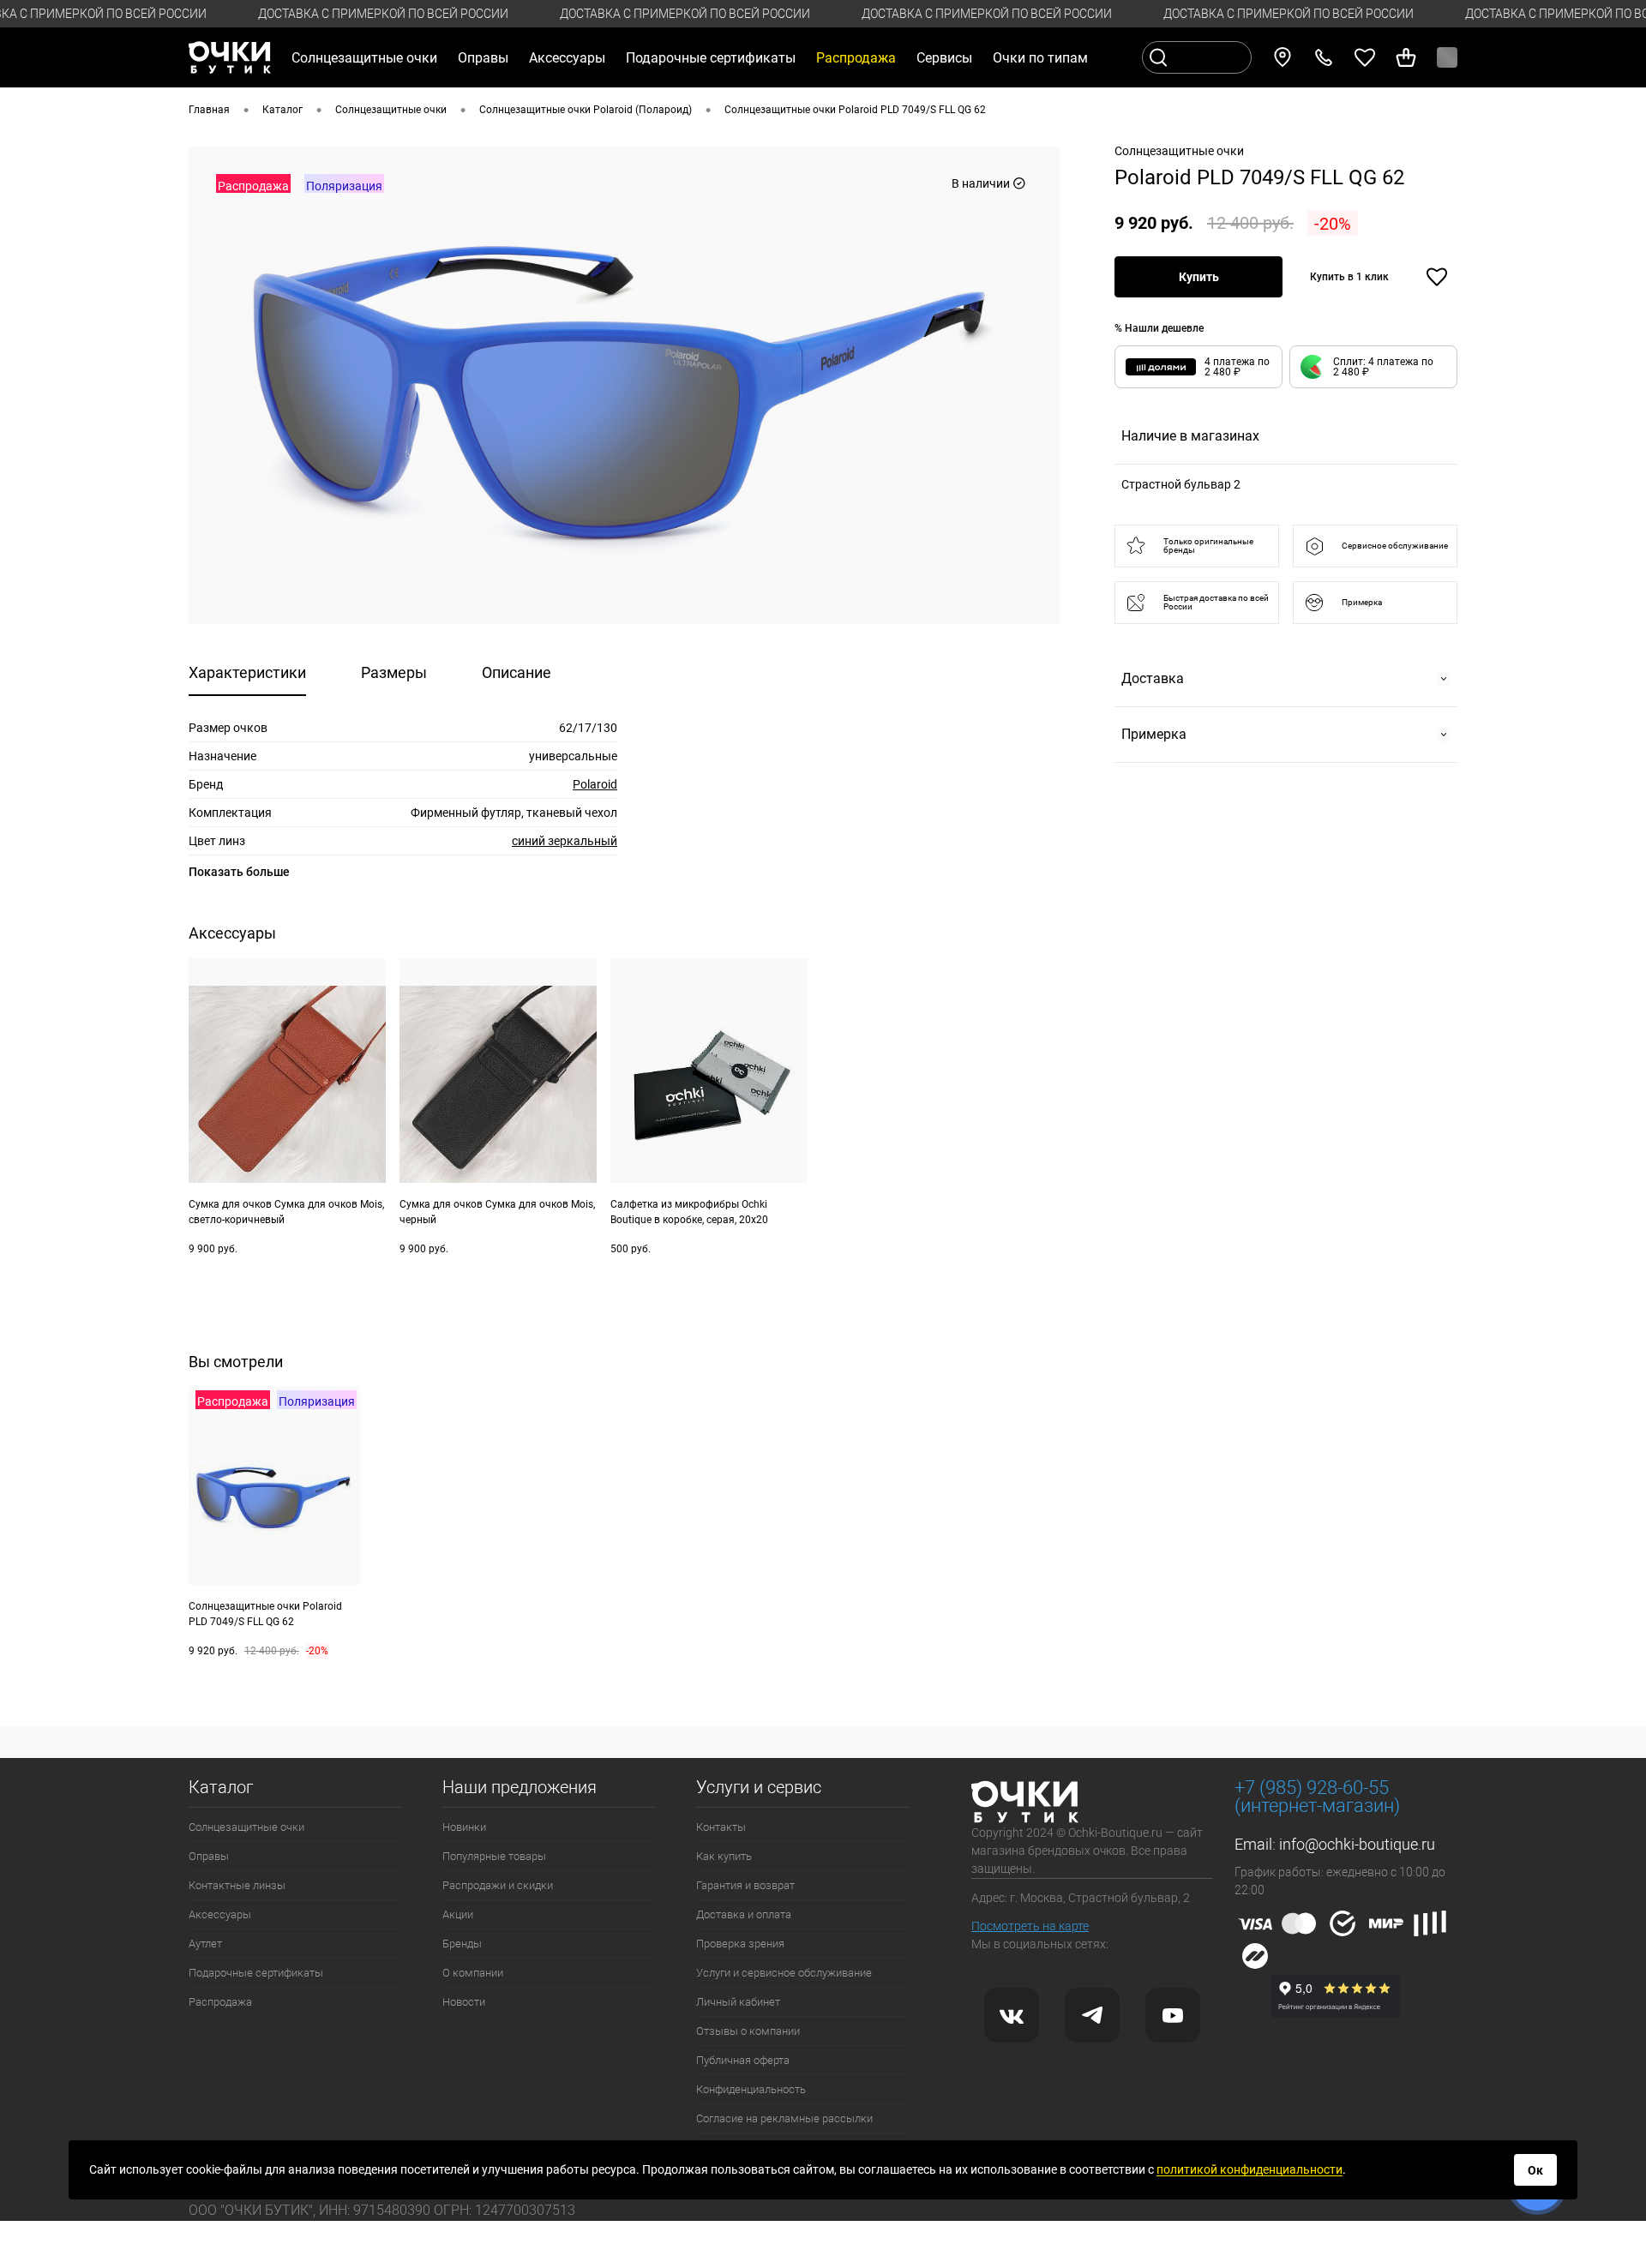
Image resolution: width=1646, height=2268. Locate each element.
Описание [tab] (517, 672)
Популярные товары (494, 1856)
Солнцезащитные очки (246, 1827)
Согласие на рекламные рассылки (784, 2118)
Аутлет (205, 1944)
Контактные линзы (237, 1885)
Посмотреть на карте (1030, 1926)
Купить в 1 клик (1349, 277)
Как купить (724, 1856)
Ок (1535, 2170)
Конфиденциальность (751, 2089)
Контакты (721, 1827)
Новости (464, 2002)
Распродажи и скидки (498, 1885)
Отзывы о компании (748, 2031)
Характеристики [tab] (247, 672)
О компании (473, 1973)
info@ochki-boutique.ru (1357, 1844)
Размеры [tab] (394, 672)
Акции (458, 1914)
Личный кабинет (738, 2002)
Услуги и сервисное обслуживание (784, 1973)
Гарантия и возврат (745, 1885)
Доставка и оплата (744, 1914)
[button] (1373, 367)
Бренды (462, 1944)
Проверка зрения (740, 1944)
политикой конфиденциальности (1250, 2169)
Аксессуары (220, 1914)
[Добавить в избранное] (1437, 277)
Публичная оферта (743, 2060)
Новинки (464, 1827)
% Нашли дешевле (1159, 328)
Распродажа (220, 2002)
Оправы (209, 1856)
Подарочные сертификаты (711, 58)
